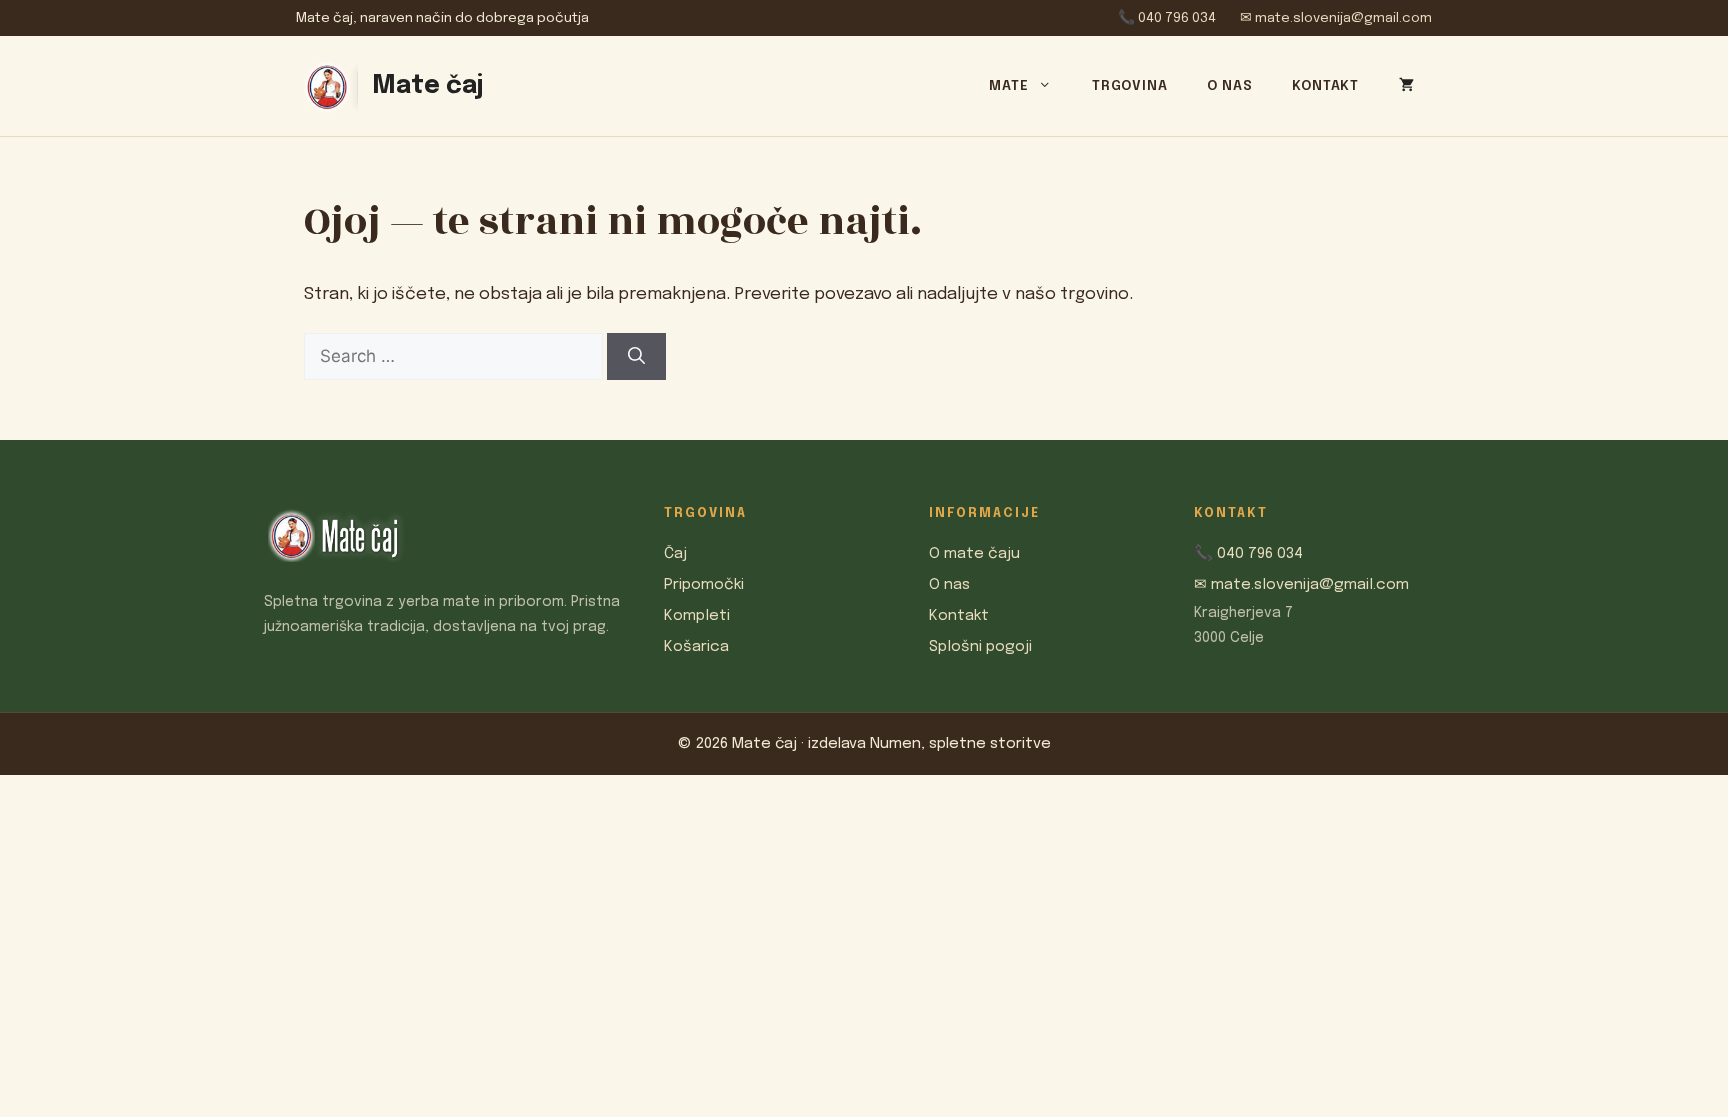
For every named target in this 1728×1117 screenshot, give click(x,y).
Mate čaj (427, 86)
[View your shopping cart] (1401, 82)
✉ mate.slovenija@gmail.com (1336, 18)
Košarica (696, 647)
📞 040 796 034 (1167, 18)
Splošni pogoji (980, 647)
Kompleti (697, 616)
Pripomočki (704, 585)
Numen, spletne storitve (960, 744)
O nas (1229, 86)
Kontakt (1325, 86)
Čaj (675, 554)
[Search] (636, 357)
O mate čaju (974, 554)
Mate (1008, 86)
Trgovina (1129, 86)
